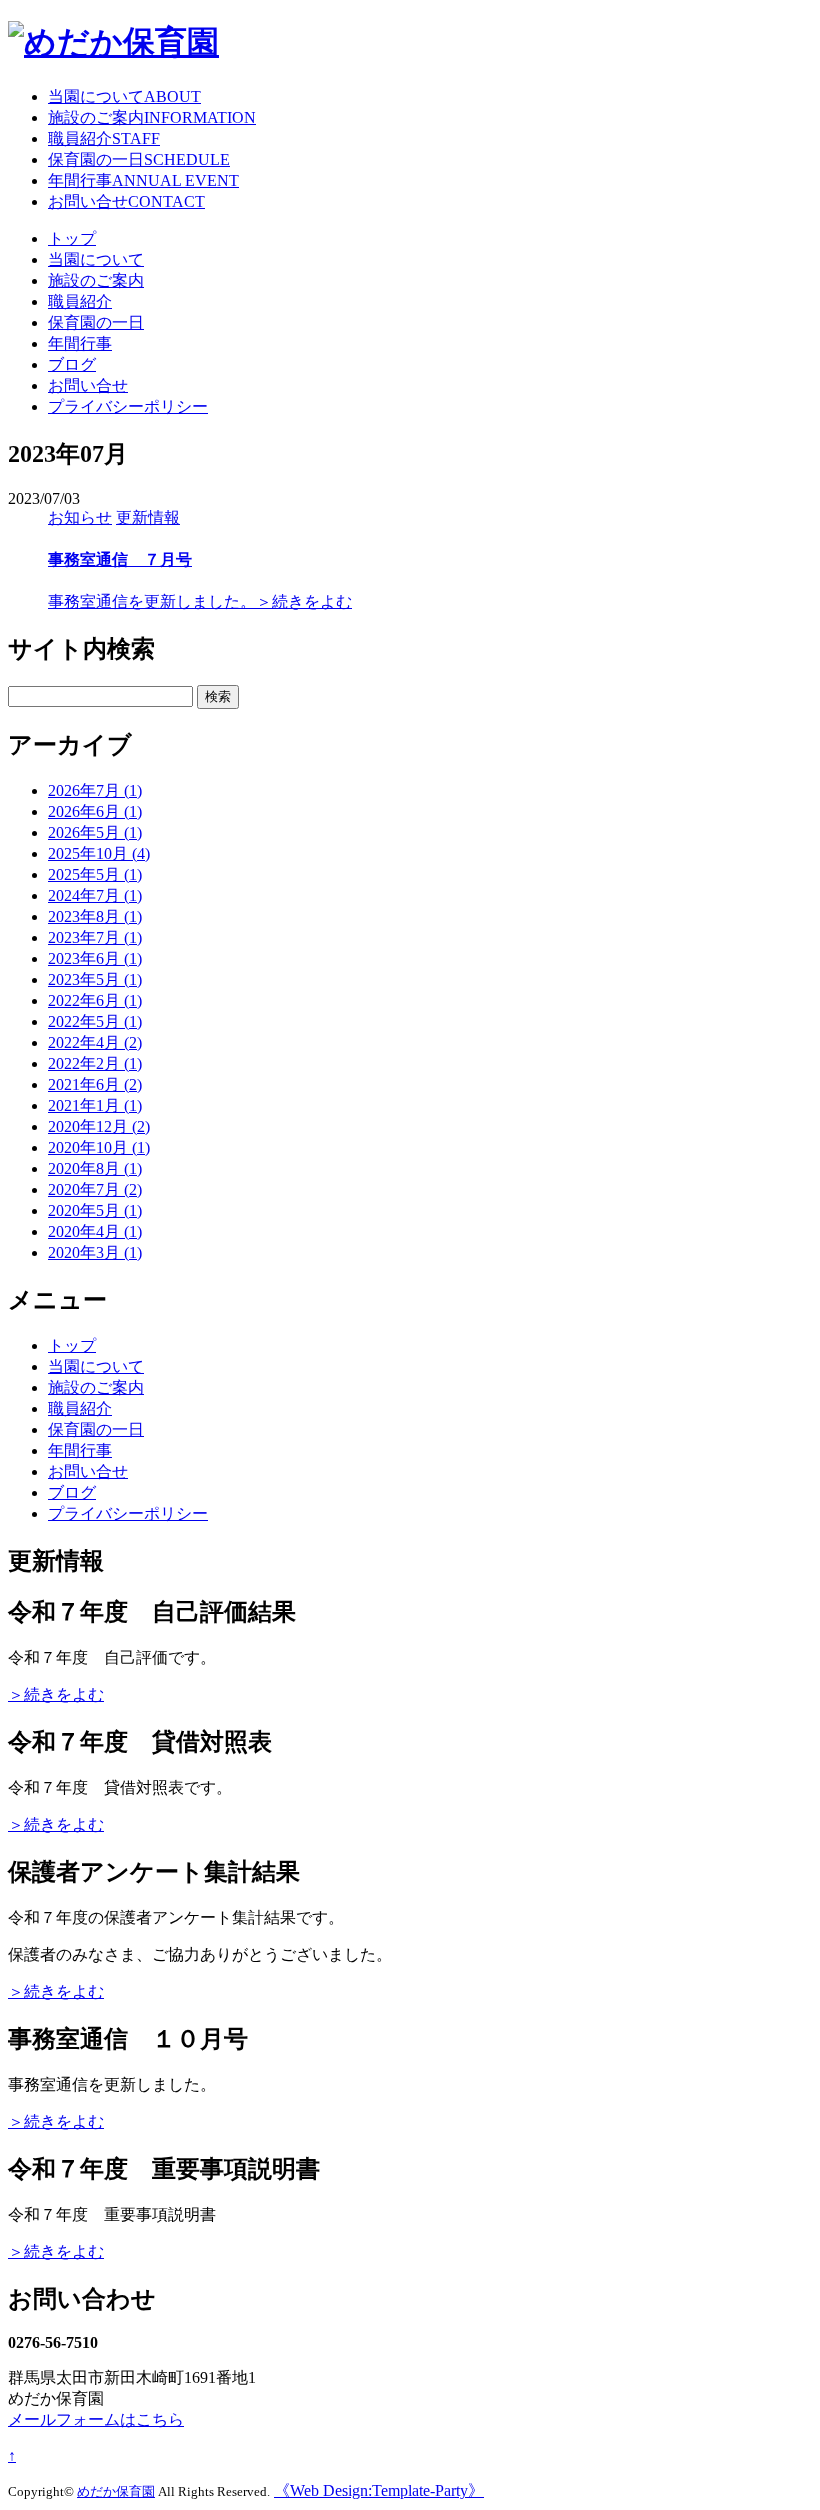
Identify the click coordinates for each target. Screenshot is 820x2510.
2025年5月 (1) (95, 874)
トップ (72, 238)
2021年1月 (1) (95, 1105)
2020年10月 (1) (99, 1147)
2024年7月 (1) (95, 895)
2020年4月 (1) (95, 1231)
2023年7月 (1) (95, 937)
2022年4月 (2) (95, 1042)
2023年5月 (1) (95, 979)
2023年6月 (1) (95, 958)
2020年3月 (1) (95, 1252)
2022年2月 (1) (95, 1063)
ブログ (72, 364)
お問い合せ (126, 201)
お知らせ (80, 517)
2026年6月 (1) (95, 811)
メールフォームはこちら (96, 2419)
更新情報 (148, 517)
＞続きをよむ (304, 601)
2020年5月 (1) (95, 1210)
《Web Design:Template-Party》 (379, 2490)
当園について (124, 96)
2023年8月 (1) (95, 916)
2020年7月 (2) (95, 1189)
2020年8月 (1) (95, 1168)
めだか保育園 (116, 2491)
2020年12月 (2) (99, 1126)
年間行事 (143, 180)
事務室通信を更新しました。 (152, 601)
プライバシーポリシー (128, 406)
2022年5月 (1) (95, 1021)
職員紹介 (104, 138)
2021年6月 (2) (95, 1084)
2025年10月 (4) (99, 853)
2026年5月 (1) (95, 832)
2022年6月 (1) (95, 1000)
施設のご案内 (152, 117)
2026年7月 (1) (95, 790)
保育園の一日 (139, 159)
